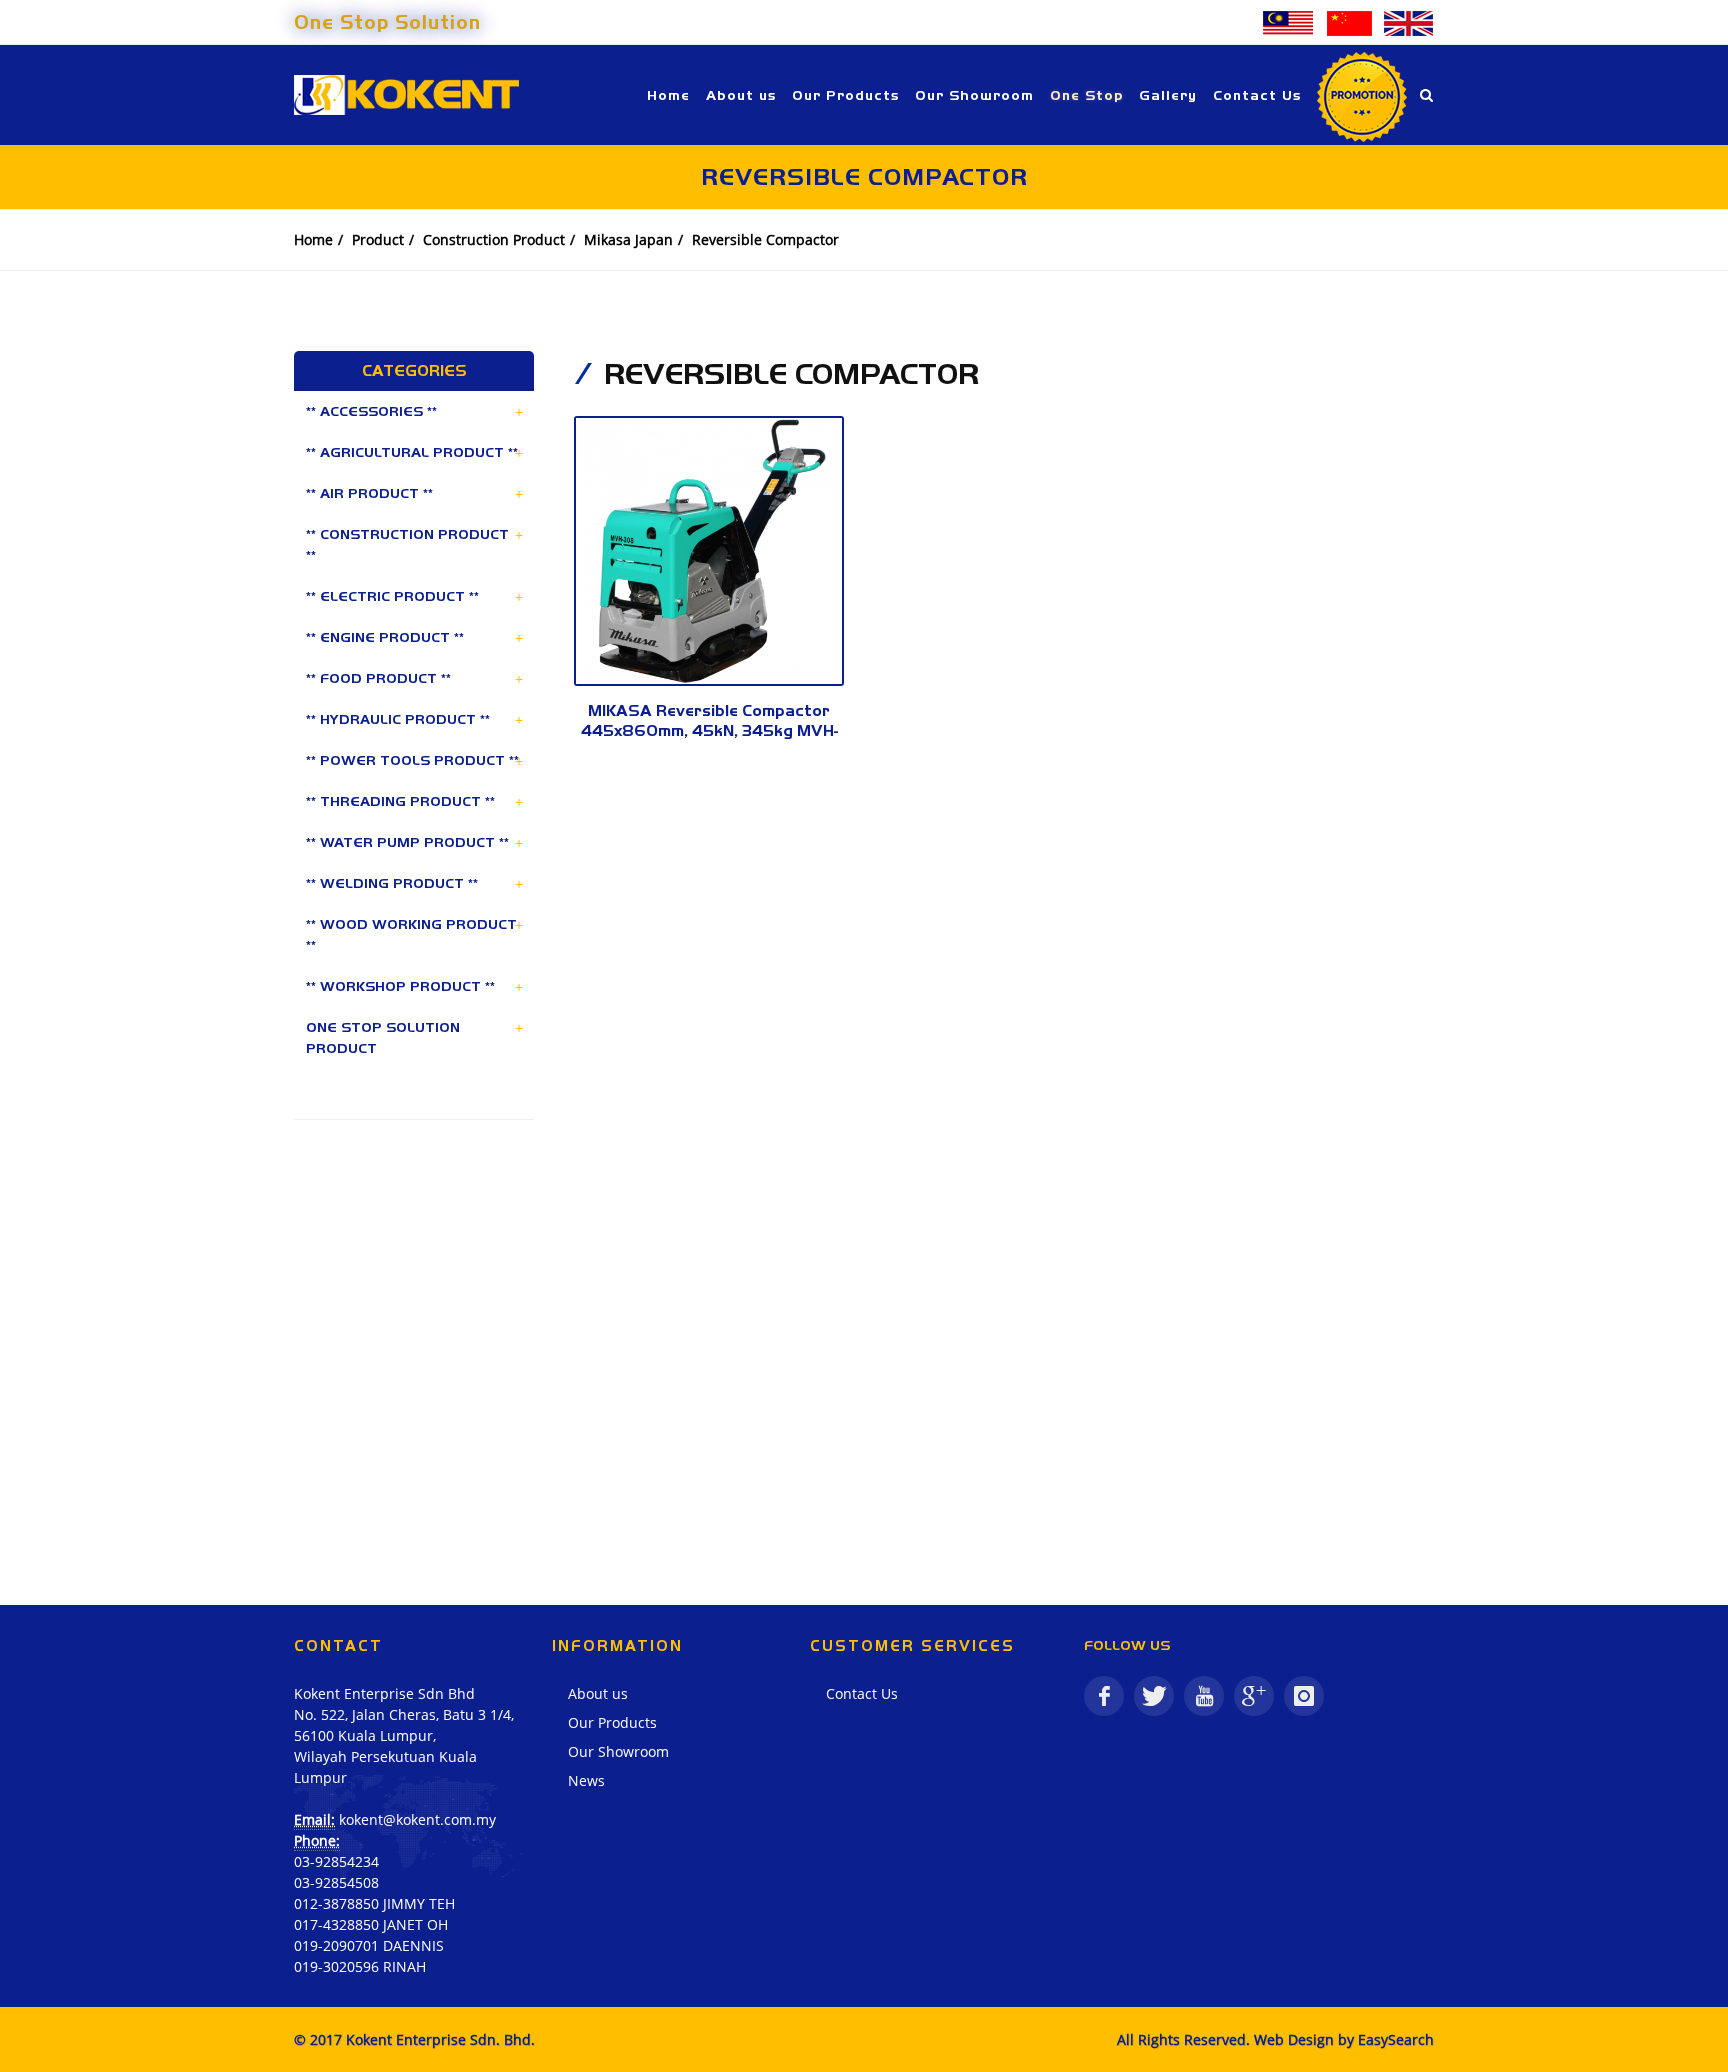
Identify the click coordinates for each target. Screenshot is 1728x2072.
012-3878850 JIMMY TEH (374, 1903)
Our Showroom (618, 1751)
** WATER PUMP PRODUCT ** (407, 842)
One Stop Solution (387, 22)
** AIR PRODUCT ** (369, 493)
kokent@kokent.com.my (417, 1819)
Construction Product (494, 239)
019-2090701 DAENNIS (369, 1945)
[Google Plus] (1254, 1696)
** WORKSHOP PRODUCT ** (400, 986)
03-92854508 (336, 1882)
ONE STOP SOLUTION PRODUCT (383, 1037)
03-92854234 (336, 1861)
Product (378, 239)
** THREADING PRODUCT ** (400, 801)
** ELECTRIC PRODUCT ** (392, 596)
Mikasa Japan (628, 239)
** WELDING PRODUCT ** (392, 883)
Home (313, 239)
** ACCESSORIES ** (371, 411)
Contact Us (862, 1693)
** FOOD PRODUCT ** (378, 678)
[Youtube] (1204, 1696)
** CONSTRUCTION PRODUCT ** (407, 544)
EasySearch (1396, 2039)
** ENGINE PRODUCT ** (385, 637)
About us (598, 1693)
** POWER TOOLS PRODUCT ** (412, 760)
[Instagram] (1304, 1696)
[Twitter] (1154, 1696)
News (586, 1780)
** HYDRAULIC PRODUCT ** (398, 719)
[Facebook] (1104, 1696)
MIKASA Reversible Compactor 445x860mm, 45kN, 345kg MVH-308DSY (709, 730)
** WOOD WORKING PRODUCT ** (411, 934)
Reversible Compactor (765, 239)
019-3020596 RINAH (360, 1966)
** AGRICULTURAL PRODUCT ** (412, 452)
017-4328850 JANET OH (371, 1924)
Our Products (612, 1722)
